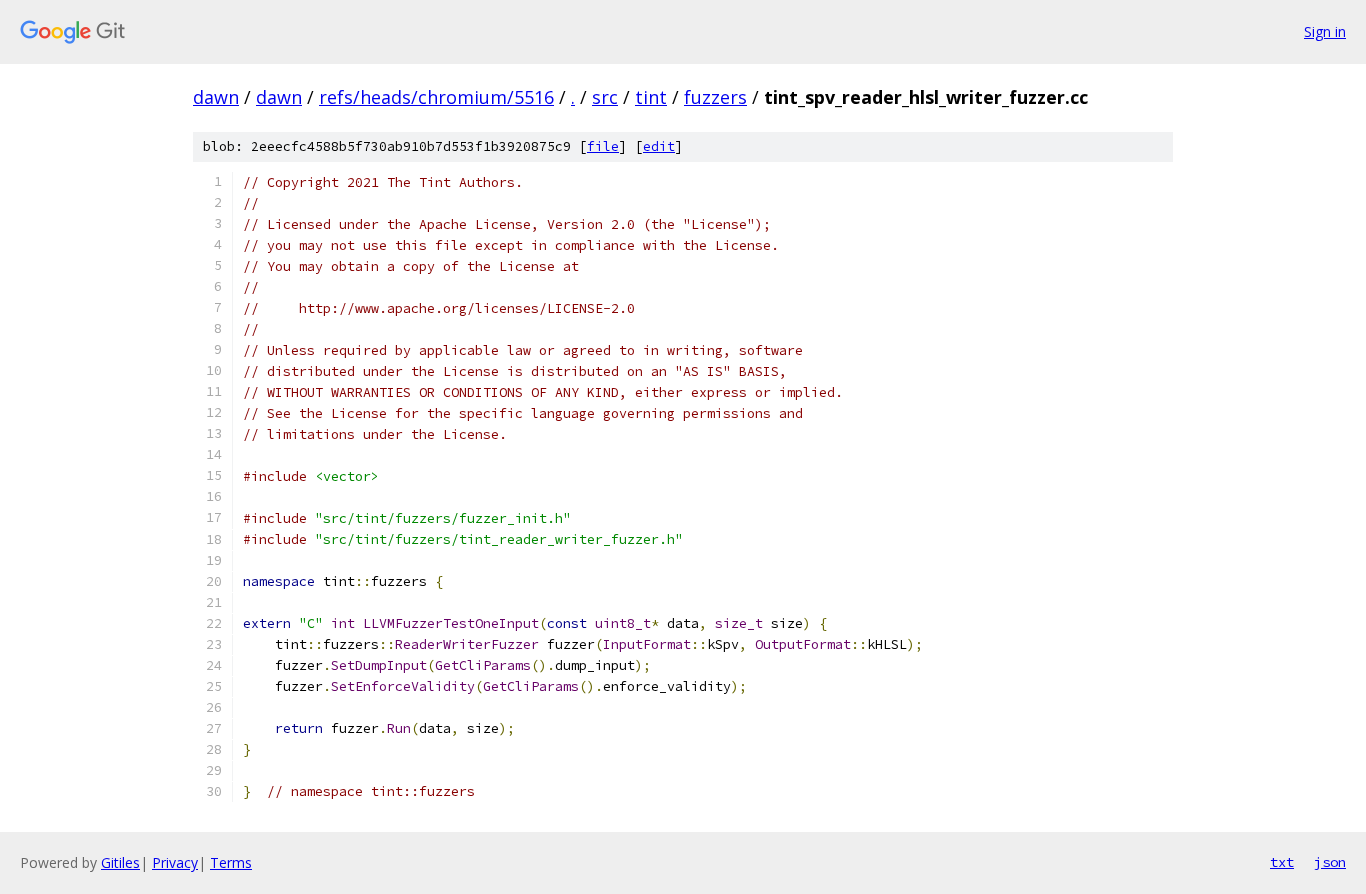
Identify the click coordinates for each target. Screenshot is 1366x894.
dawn (216, 97)
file (603, 146)
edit (659, 146)
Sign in (1325, 31)
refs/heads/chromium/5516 (436, 97)
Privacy (175, 862)
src (605, 97)
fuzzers (715, 97)
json (1330, 862)
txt (1282, 862)
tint (651, 97)
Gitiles (120, 862)
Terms (231, 862)
